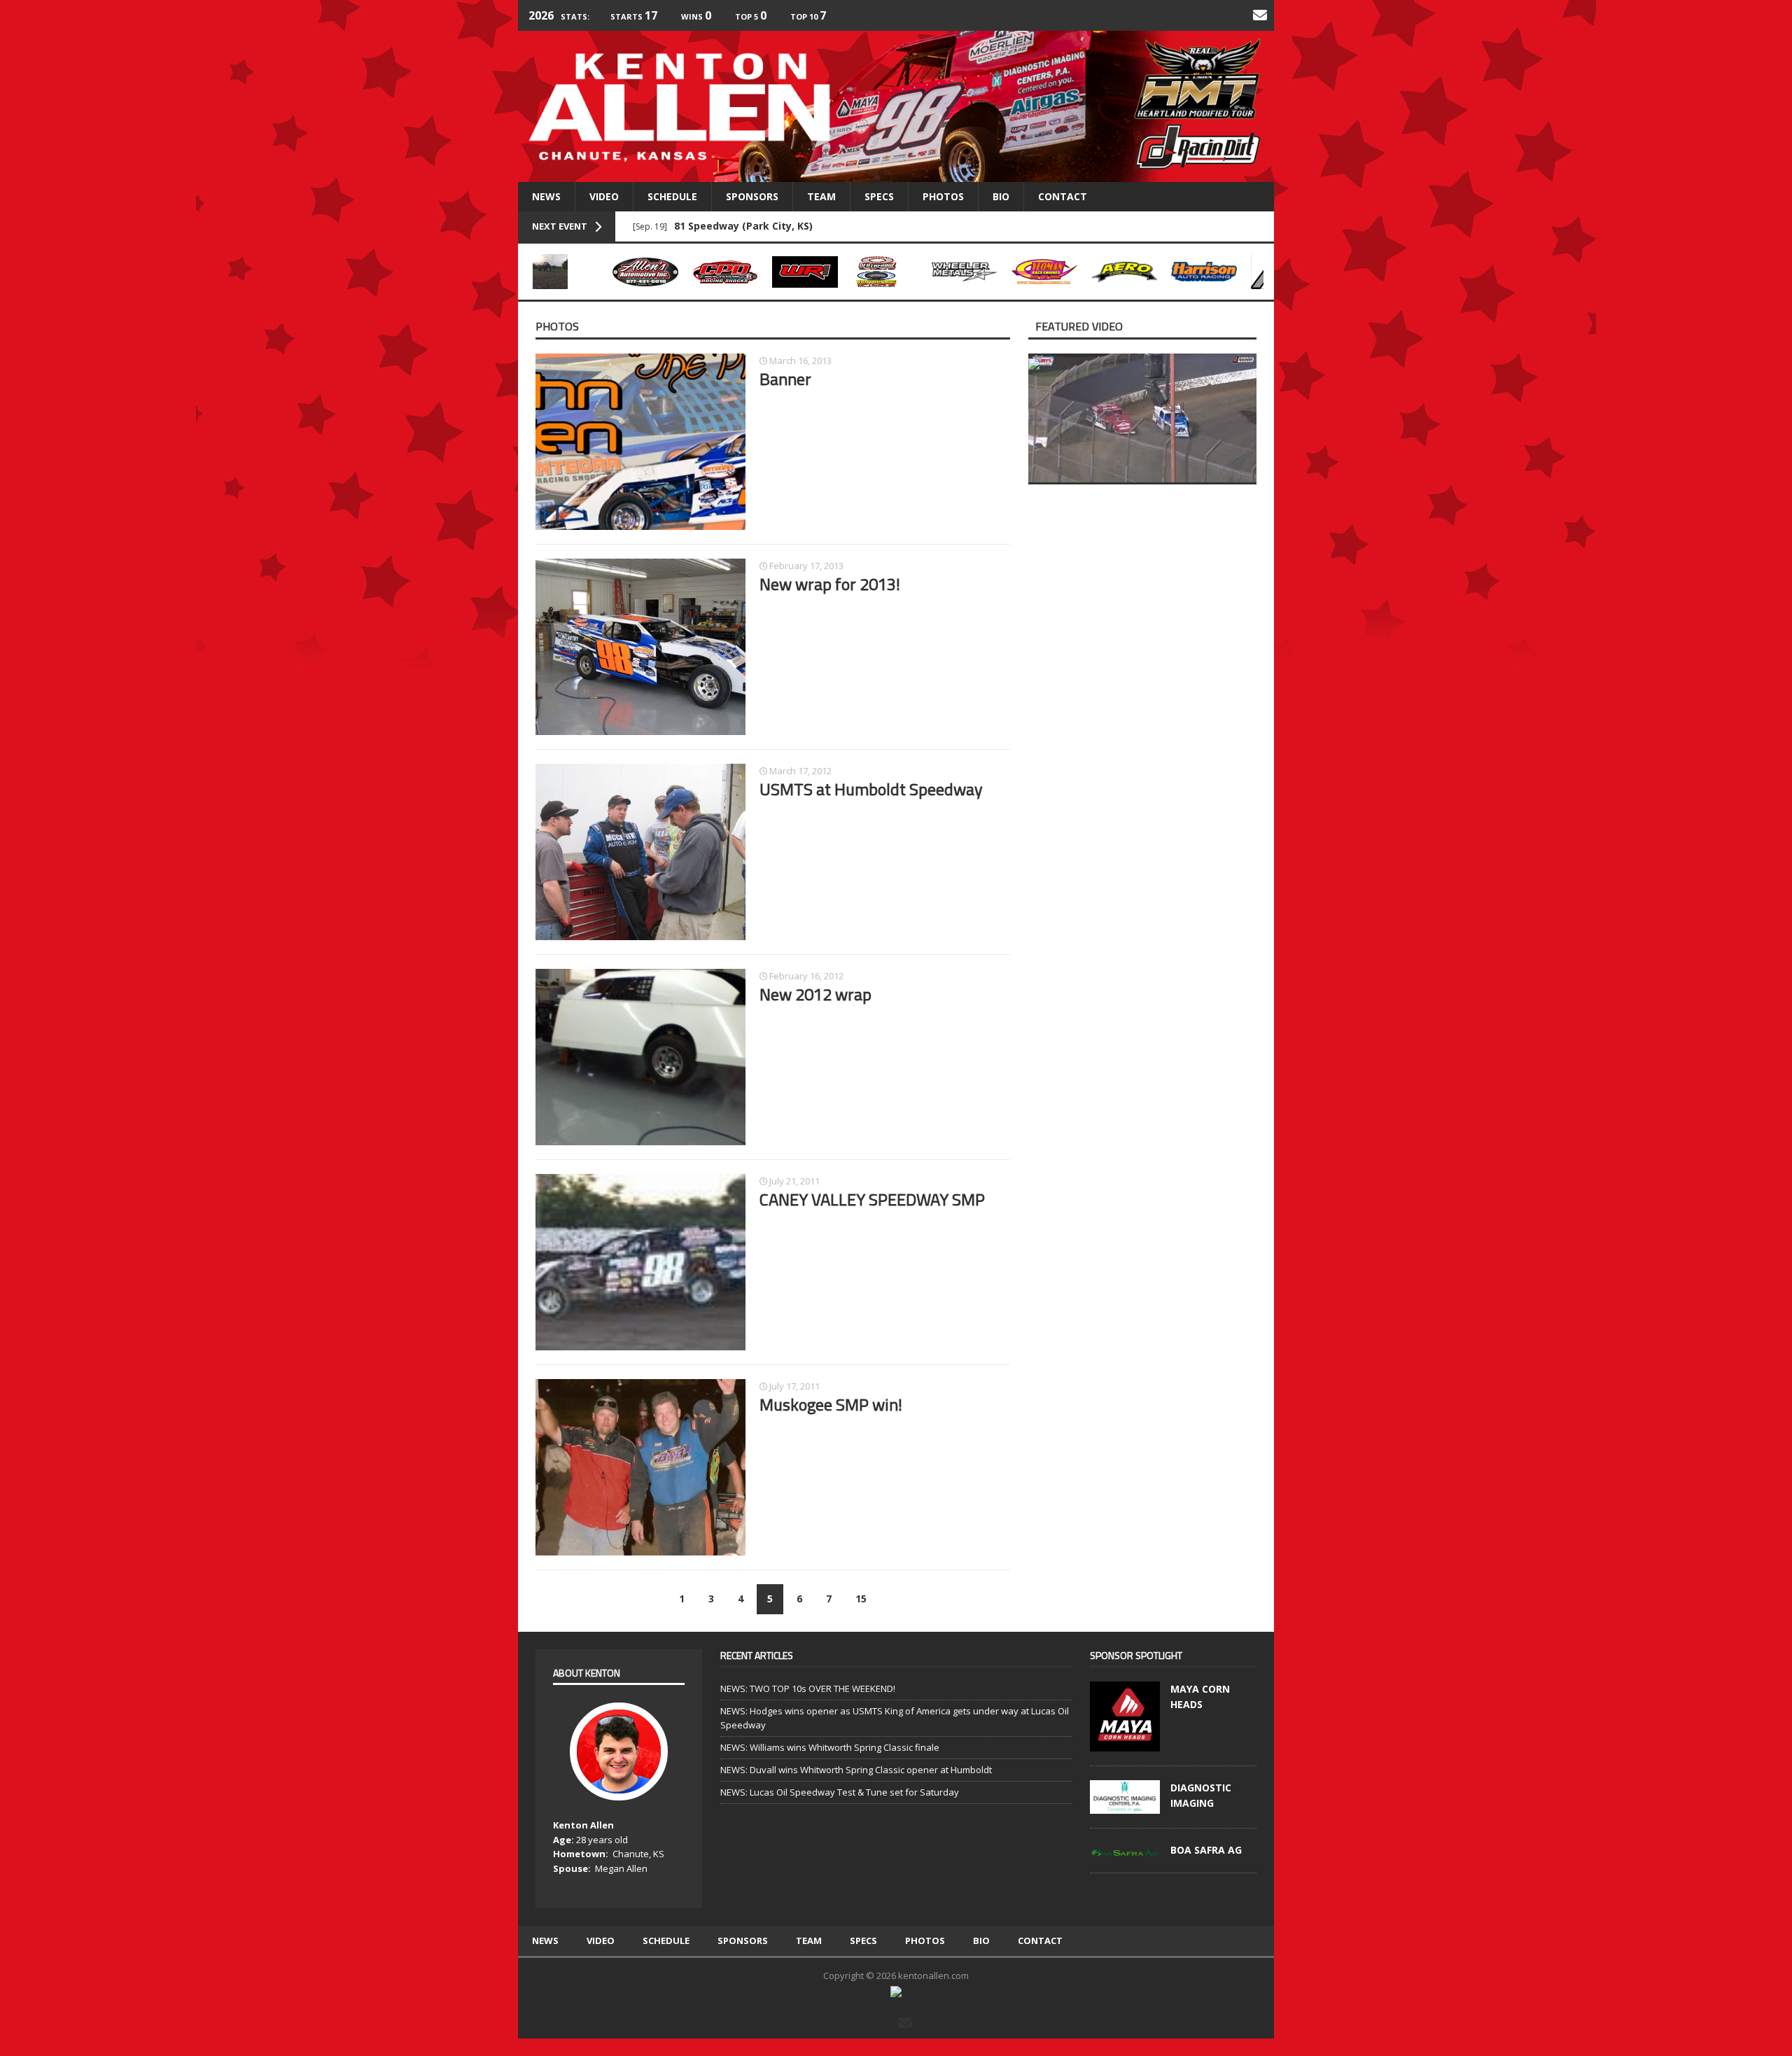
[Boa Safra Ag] (1125, 1849)
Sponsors (752, 196)
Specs (879, 196)
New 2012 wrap (815, 994)
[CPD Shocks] (725, 272)
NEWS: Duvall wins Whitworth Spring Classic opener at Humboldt (856, 1770)
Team (821, 196)
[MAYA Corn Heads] (1125, 1744)
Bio (1001, 196)
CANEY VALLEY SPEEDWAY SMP (872, 1199)
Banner (785, 379)
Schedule (672, 196)
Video (604, 196)
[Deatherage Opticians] (885, 272)
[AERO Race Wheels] (1124, 272)
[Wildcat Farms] (566, 272)
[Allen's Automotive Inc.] (645, 272)
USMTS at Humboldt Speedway (871, 789)
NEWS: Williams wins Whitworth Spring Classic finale (830, 1747)
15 (861, 1599)
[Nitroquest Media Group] (896, 1990)
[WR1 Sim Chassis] (805, 272)
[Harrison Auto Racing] (1204, 272)
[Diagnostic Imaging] (1125, 1807)
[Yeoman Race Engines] (1044, 272)
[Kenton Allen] (896, 106)
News (546, 196)
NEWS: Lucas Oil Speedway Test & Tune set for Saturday (840, 1792)
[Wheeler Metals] (965, 272)
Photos (943, 196)
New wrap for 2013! (830, 584)
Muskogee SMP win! (831, 1404)
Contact (1063, 196)
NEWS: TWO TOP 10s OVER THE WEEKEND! (808, 1688)
